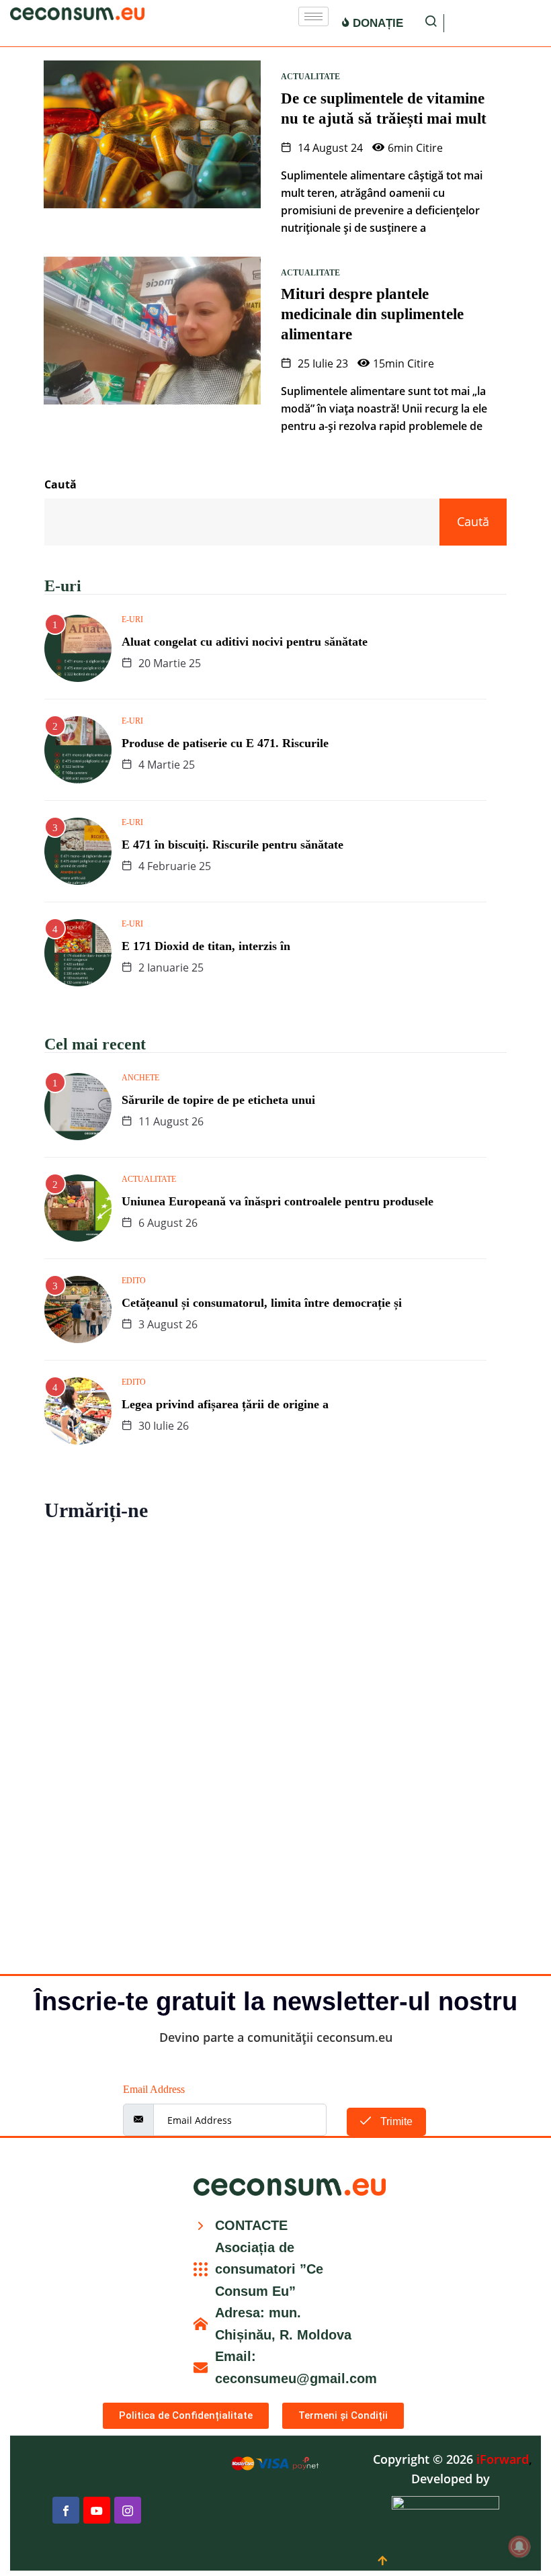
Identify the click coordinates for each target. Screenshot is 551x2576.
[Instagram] (128, 2510)
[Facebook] (66, 2510)
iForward (503, 2459)
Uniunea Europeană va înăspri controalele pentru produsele (278, 1201)
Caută (60, 484)
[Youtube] (97, 2510)
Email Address (154, 2089)
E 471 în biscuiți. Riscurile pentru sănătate (232, 845)
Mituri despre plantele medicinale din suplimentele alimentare (372, 314)
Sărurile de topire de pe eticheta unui (218, 1100)
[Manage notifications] (519, 2546)
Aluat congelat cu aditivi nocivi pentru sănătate (245, 642)
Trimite (395, 2121)
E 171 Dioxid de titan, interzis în (206, 946)
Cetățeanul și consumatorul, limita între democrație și (262, 1303)
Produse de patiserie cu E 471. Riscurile (225, 743)
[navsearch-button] (431, 23)
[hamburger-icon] (313, 16)
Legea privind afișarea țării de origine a (225, 1404)
